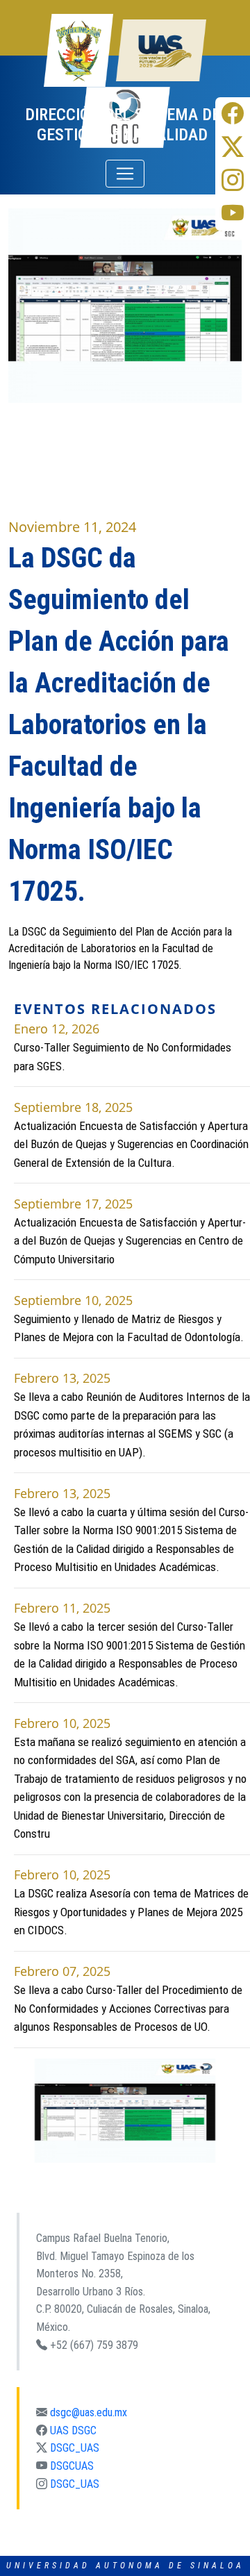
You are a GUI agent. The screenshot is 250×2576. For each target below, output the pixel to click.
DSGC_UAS (75, 2448)
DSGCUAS (72, 2466)
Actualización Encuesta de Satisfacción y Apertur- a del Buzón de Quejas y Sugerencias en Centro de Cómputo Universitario (130, 1241)
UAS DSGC (73, 2430)
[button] (19, 2111)
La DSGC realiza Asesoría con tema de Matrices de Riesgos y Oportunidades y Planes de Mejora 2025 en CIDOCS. (131, 1912)
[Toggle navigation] (125, 174)
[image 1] (125, 2111)
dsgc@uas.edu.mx (89, 2412)
